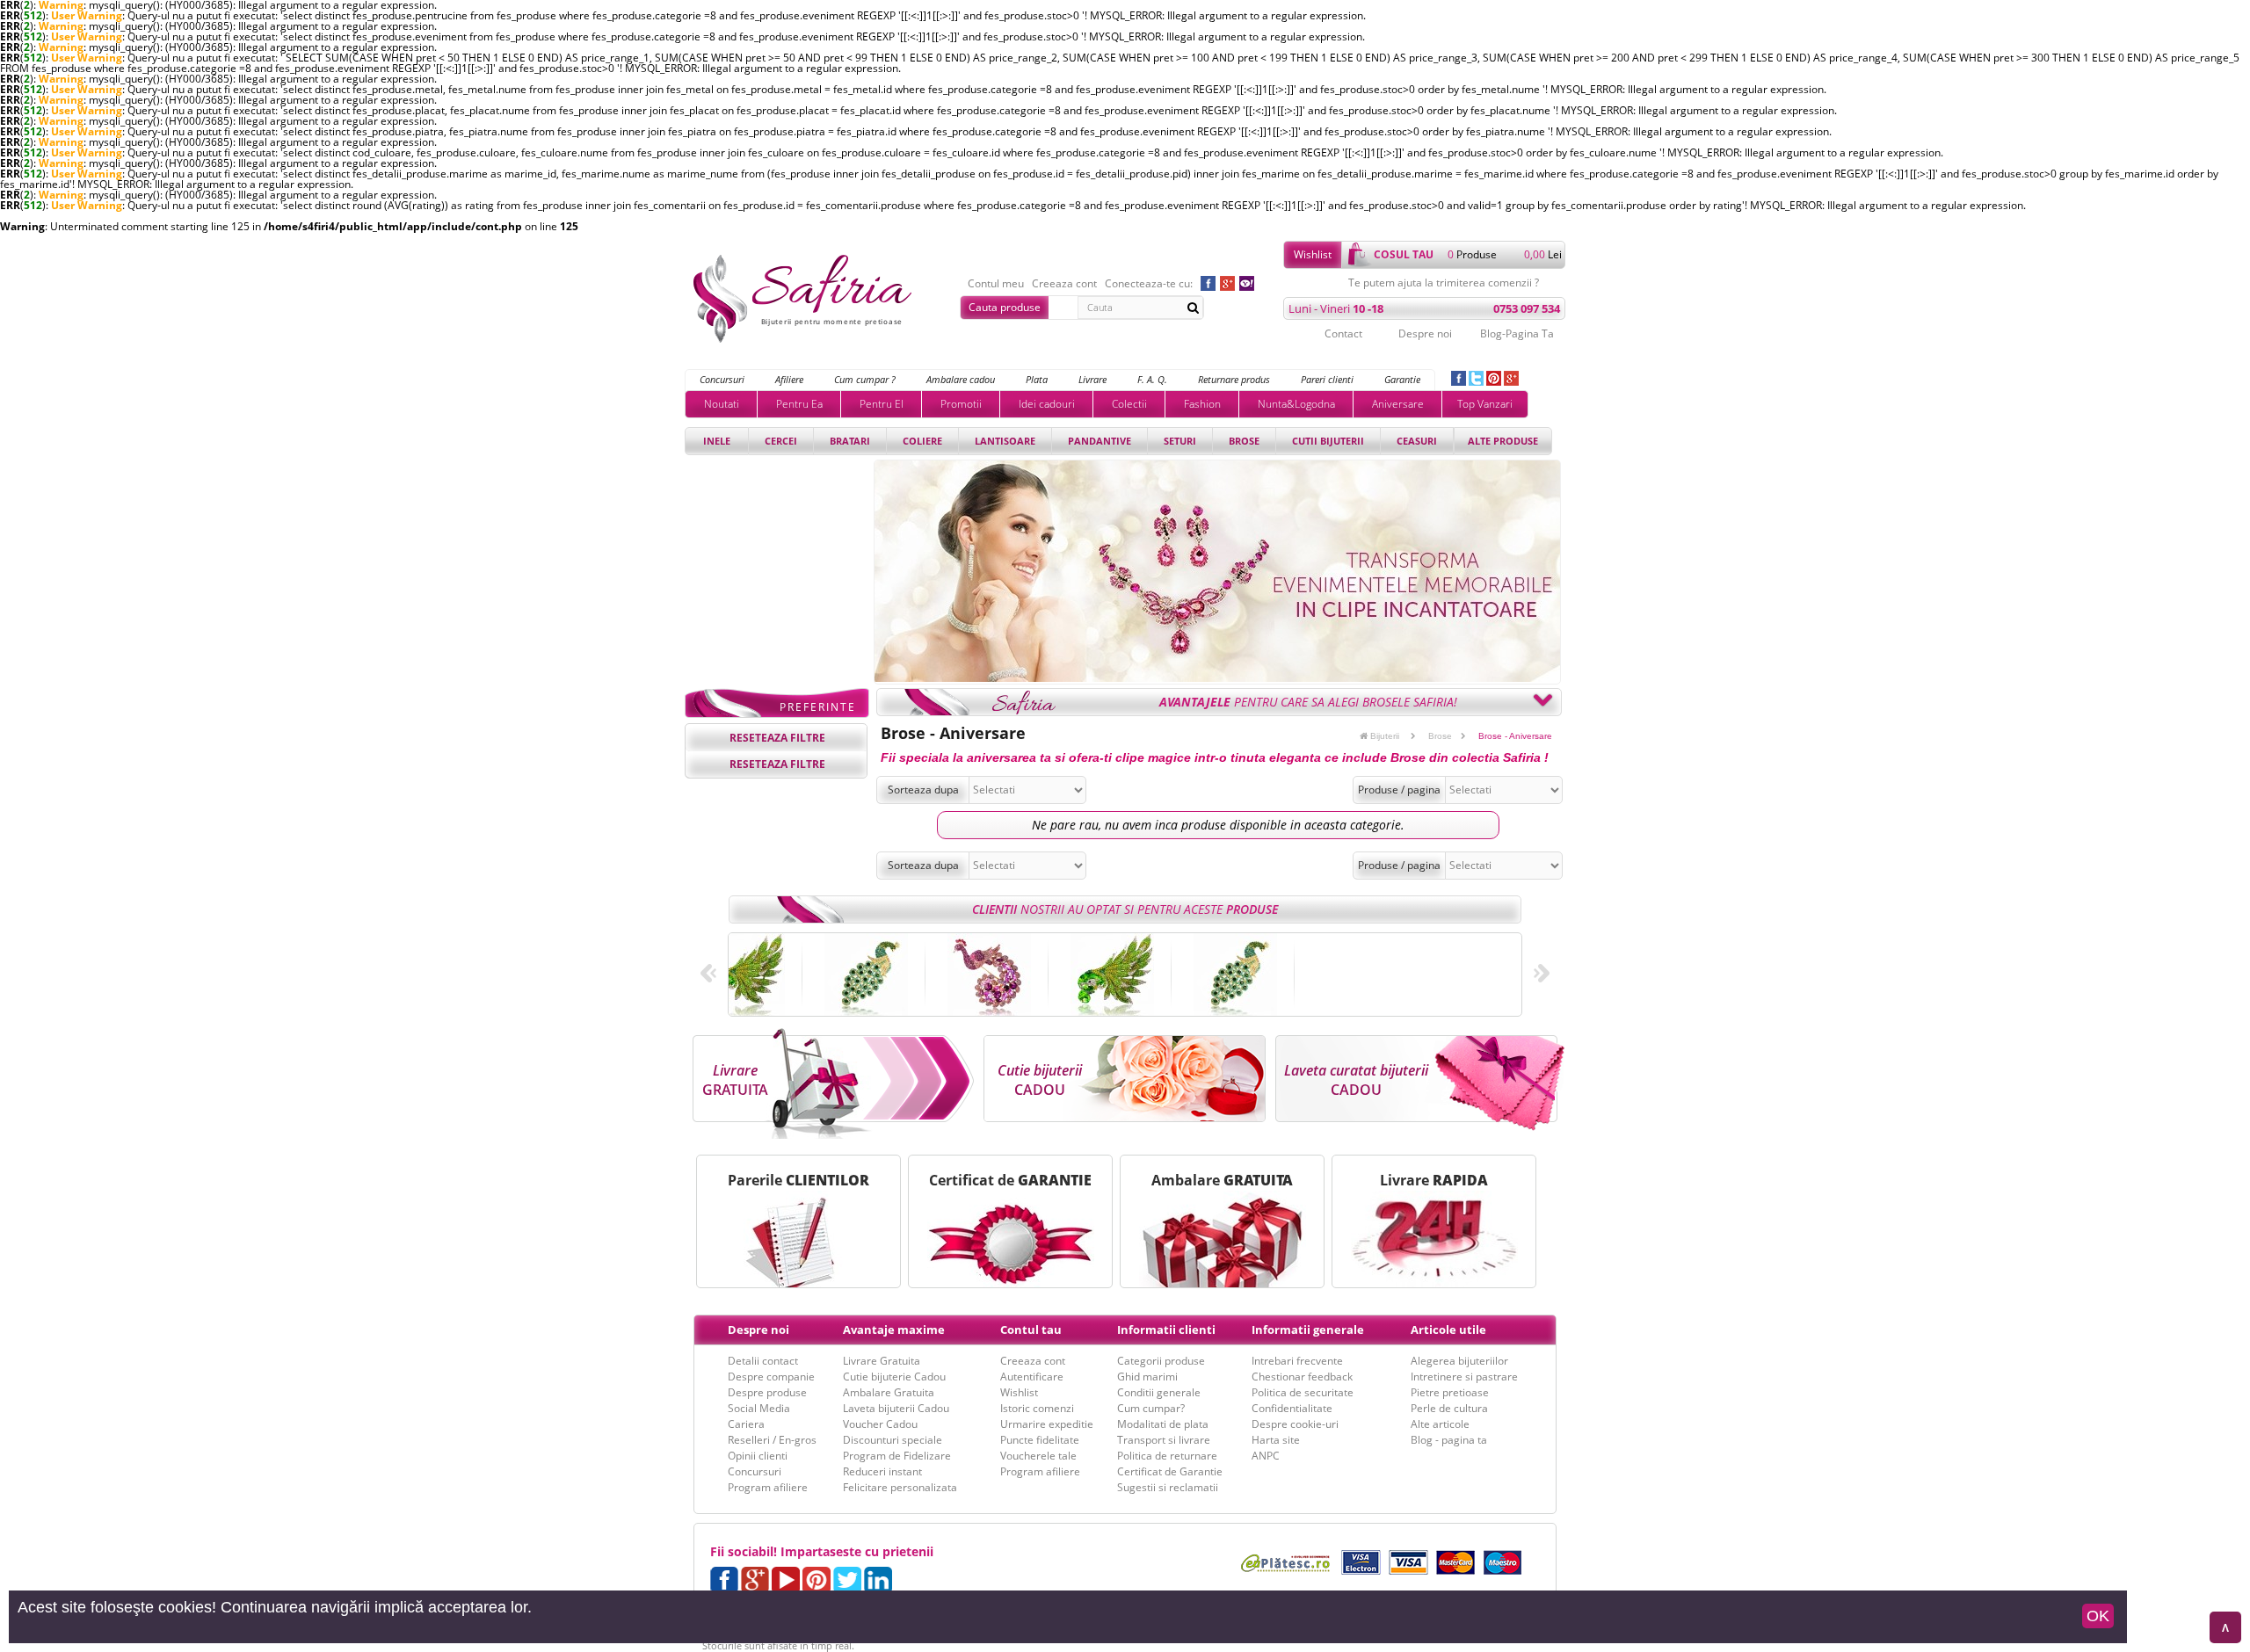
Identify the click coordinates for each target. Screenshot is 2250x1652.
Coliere (922, 441)
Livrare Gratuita (882, 1361)
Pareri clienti (1327, 379)
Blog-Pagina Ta (1517, 333)
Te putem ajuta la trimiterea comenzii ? (1444, 283)
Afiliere (789, 379)
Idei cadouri (1047, 404)
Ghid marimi (1147, 1377)
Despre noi (1425, 333)
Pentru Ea (799, 404)
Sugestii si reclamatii (1168, 1487)
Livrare (1092, 379)
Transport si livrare (1164, 1440)
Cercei (781, 441)
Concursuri (722, 379)
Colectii (1129, 404)
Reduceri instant (882, 1471)
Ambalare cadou (961, 379)
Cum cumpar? (1151, 1408)
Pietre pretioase (1450, 1392)
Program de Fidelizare (897, 1456)
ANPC (1266, 1456)
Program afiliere (768, 1487)
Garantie (1402, 379)
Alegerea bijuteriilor (1459, 1361)
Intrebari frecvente (1297, 1361)
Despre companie (771, 1377)
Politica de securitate (1303, 1392)
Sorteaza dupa (923, 790)
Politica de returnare (1167, 1456)
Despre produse (767, 1392)
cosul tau (1404, 254)
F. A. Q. (1152, 379)
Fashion (1202, 404)
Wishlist (1313, 254)
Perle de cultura (1449, 1408)
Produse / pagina (1399, 790)
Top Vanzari (1485, 404)
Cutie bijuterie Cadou (894, 1377)
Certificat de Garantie (1170, 1471)
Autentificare (1032, 1377)
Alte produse (1503, 441)
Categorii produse (1161, 1361)
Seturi (1180, 441)
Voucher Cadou (880, 1424)
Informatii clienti (1166, 1330)
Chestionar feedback (1302, 1377)
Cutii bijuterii (1328, 441)
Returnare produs (1234, 379)
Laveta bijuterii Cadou (896, 1408)
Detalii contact (763, 1361)
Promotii (961, 404)
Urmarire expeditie (1047, 1424)
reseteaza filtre (777, 738)
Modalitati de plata (1163, 1424)
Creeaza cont (1064, 284)
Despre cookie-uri (1295, 1424)
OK (2098, 1616)
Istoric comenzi (1037, 1408)
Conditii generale (1159, 1392)
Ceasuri (1417, 441)
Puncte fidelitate (1040, 1440)
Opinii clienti (758, 1456)
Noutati (722, 404)
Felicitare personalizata (900, 1487)
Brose (1244, 441)
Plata (1037, 379)
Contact (1343, 333)
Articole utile (1448, 1330)
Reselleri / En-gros (772, 1440)
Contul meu (996, 284)
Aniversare (1398, 404)
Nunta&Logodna (1296, 404)
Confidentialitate (1292, 1408)
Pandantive (1100, 441)
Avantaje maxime (894, 1330)
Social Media (759, 1408)
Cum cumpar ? (865, 379)
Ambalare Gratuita (889, 1392)
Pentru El (882, 404)
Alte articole (1440, 1424)
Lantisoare (1005, 441)
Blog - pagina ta (1449, 1440)
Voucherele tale (1038, 1456)
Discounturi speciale (893, 1440)
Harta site (1276, 1440)
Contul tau (1031, 1330)
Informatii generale (1308, 1330)
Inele (717, 441)
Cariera (746, 1424)
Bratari (850, 441)
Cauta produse (1005, 307)
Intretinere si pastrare (1464, 1377)
